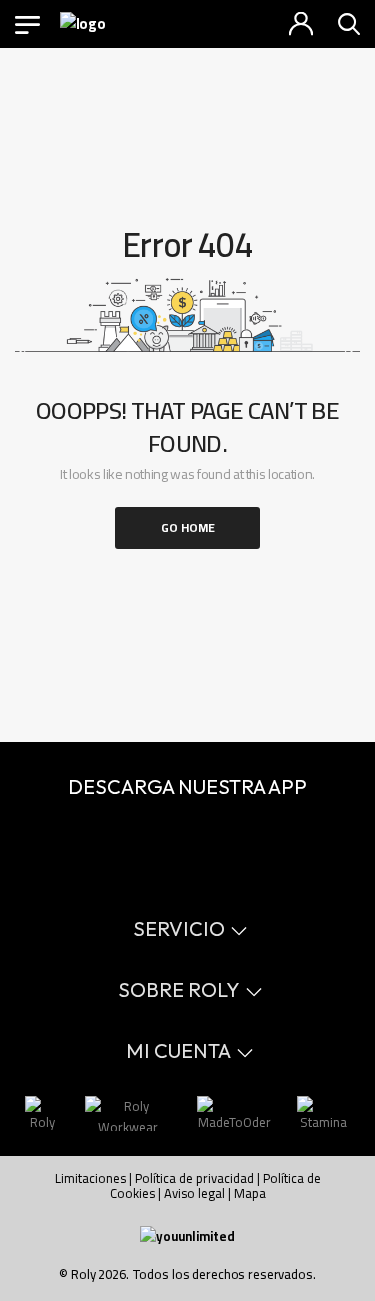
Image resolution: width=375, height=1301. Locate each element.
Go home (188, 527)
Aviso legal (194, 1193)
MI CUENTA (178, 1050)
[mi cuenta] (301, 24)
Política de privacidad (194, 1178)
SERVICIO (179, 928)
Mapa (250, 1193)
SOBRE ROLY (179, 989)
